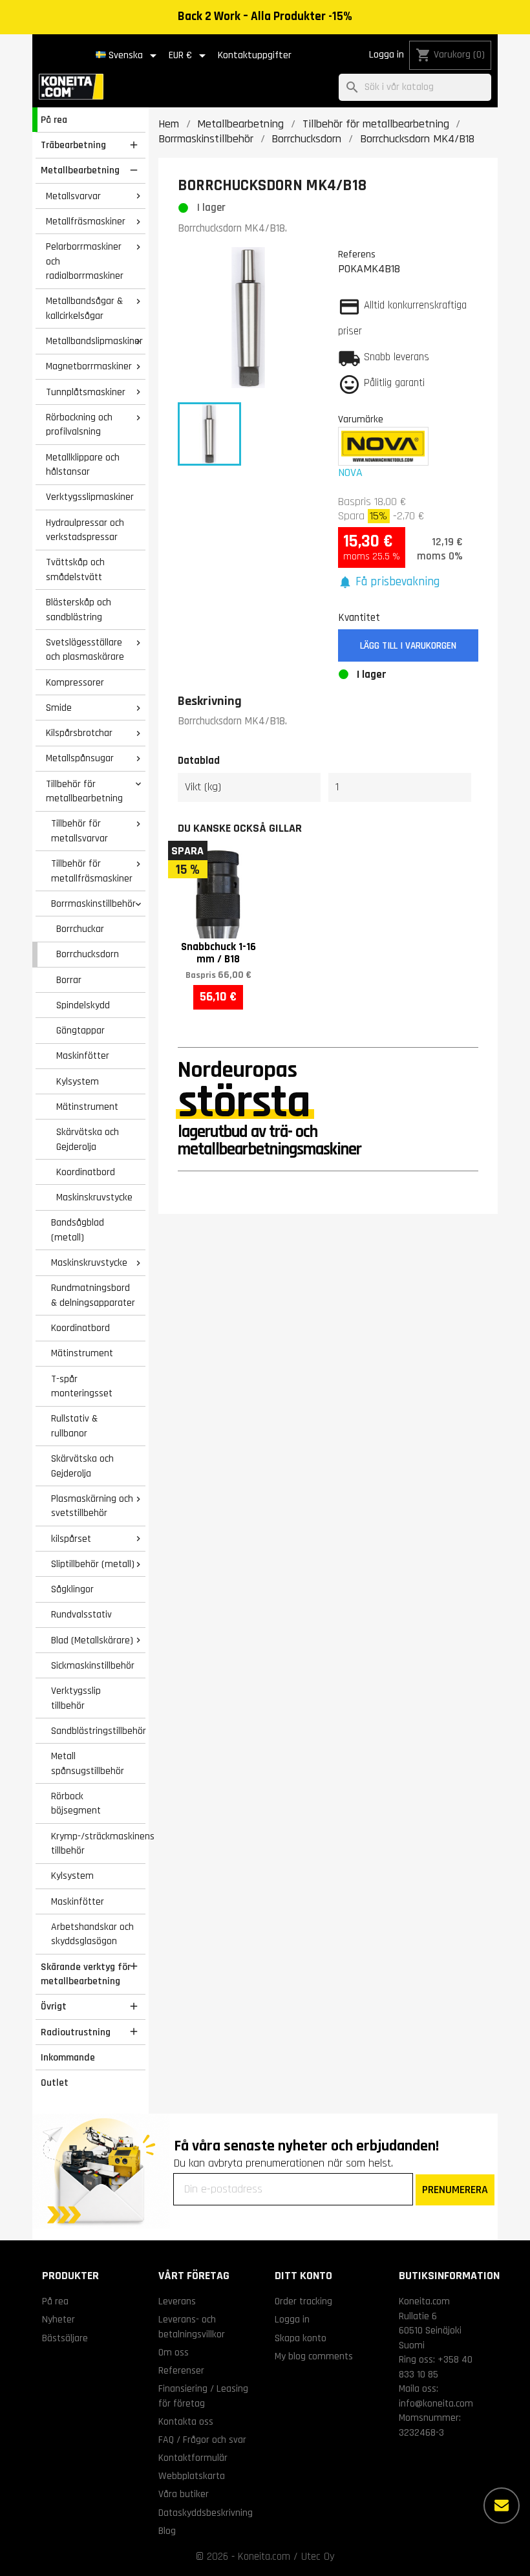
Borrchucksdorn (88, 954)
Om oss (174, 2352)
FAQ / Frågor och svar (202, 2440)
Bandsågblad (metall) (78, 1230)
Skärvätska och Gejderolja (88, 1139)
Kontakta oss (186, 2421)
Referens (357, 254)
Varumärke (361, 419)
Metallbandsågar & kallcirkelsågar (84, 308)
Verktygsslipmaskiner (90, 497)
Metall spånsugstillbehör (88, 1763)
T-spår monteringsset (82, 1386)
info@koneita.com (436, 2403)
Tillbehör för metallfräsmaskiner (92, 871)
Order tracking (303, 2301)
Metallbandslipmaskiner (94, 341)
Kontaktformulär (193, 2458)
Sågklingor (72, 1589)
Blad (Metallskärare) (92, 1640)
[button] (389, 582)
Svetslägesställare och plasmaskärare (85, 650)
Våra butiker (184, 2494)
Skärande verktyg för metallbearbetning (86, 1974)
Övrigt (54, 2006)
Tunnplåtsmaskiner (86, 392)
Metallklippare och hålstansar (83, 465)
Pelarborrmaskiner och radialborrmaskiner (85, 261)
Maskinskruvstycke (94, 1197)
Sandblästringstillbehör (98, 1731)
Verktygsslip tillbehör (76, 1698)
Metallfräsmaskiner (86, 221)
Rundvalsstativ (81, 1614)
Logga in (387, 55)
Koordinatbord (86, 1172)
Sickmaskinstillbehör (93, 1665)
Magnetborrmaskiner (89, 366)
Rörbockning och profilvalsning (79, 425)
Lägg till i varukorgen (408, 646)
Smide (59, 708)
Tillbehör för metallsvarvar (79, 831)
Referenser (181, 2370)
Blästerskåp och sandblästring (79, 610)
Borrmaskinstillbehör (93, 904)
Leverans (177, 2301)
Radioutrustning (76, 2032)
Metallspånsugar (80, 758)
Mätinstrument (87, 1107)
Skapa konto (301, 2338)
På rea (54, 120)
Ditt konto (303, 2276)
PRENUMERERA (455, 2190)
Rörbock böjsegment (76, 1803)
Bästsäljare (65, 2338)
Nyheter (58, 2319)
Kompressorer (75, 682)
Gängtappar (80, 1030)
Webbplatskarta (192, 2476)
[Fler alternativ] (502, 2506)
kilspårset (71, 1539)
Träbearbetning (73, 145)
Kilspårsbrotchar (79, 733)
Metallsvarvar (73, 196)
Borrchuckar (80, 929)
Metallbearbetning (80, 170)
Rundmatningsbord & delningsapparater (93, 1295)
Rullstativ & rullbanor (74, 1426)
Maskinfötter (83, 1055)
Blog (167, 2531)
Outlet (55, 2083)
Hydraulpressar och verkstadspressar (85, 530)
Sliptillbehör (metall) (93, 1564)
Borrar (69, 980)
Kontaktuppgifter (255, 55)
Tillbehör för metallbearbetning (84, 791)
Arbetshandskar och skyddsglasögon (92, 1934)
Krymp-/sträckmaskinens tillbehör (98, 1844)
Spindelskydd (83, 1005)
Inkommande (68, 2057)
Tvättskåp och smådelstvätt (75, 569)
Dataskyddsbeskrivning (206, 2513)
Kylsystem (78, 1081)
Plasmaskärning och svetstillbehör (92, 1506)
